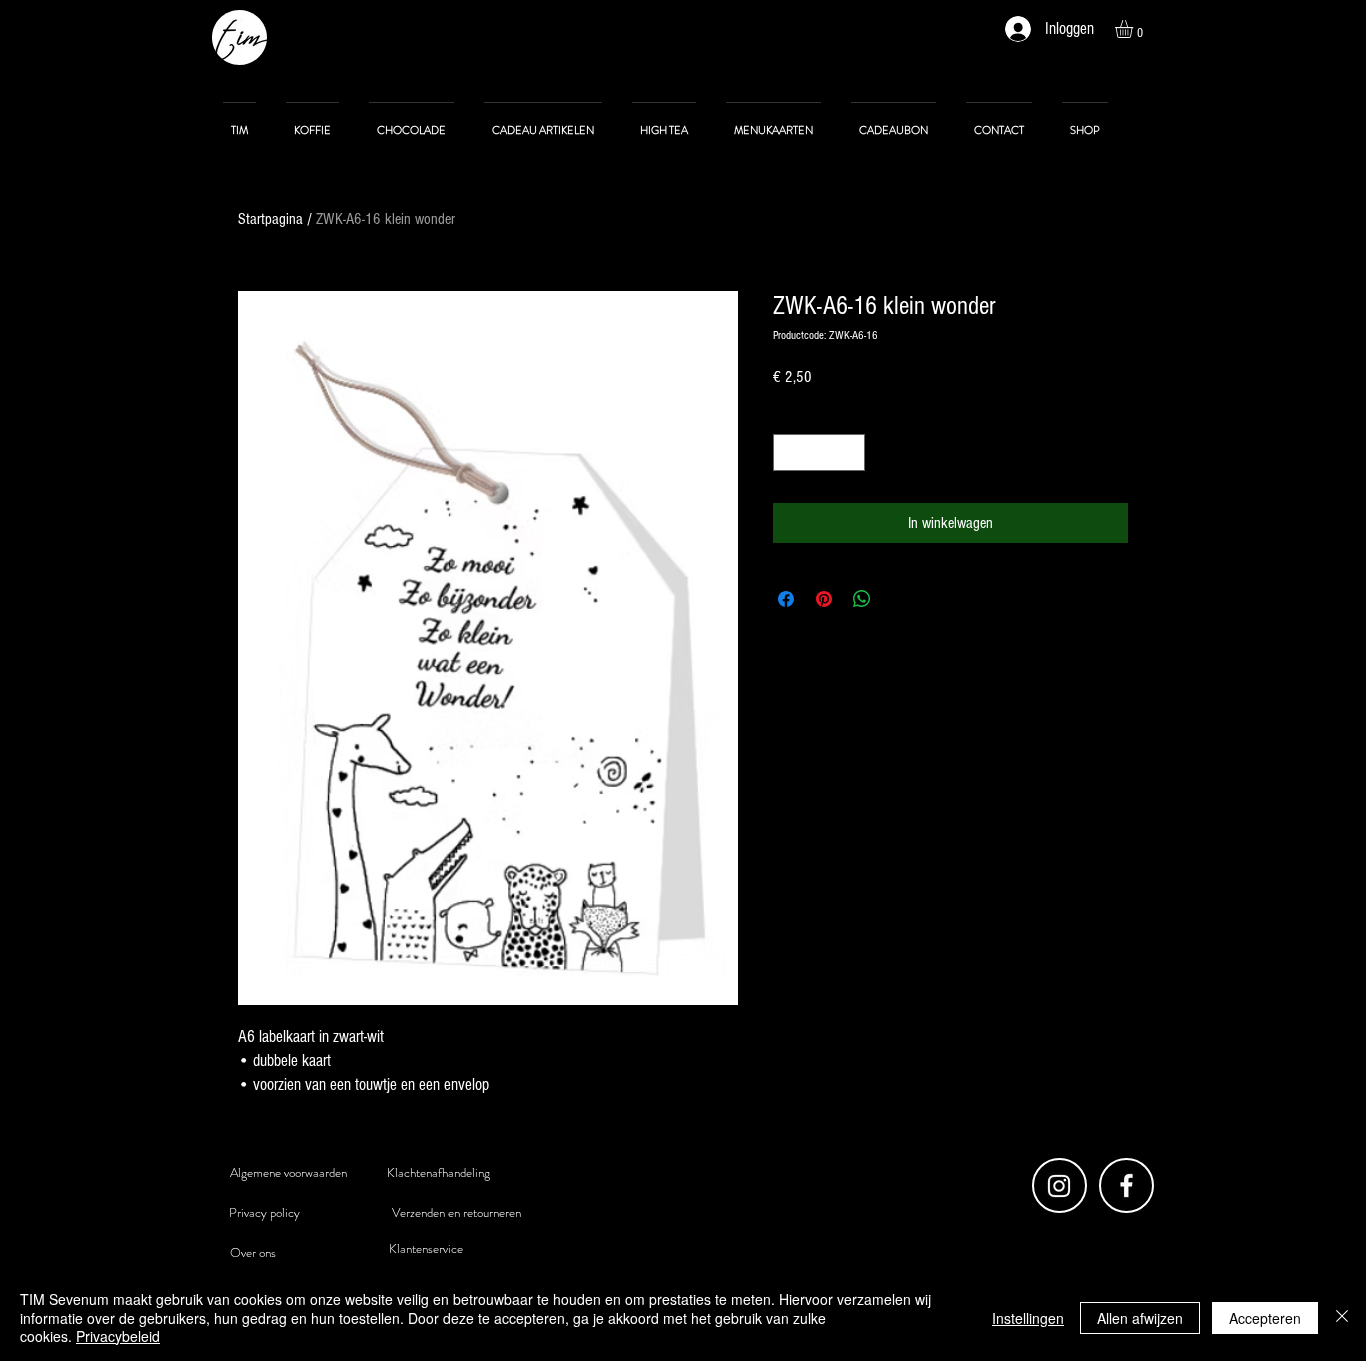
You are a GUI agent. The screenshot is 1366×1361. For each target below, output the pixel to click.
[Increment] (849, 452)
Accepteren (1265, 1318)
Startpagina (270, 219)
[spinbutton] (819, 452)
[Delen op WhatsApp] (862, 599)
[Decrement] (788, 452)
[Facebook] (1126, 1185)
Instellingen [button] (1028, 1318)
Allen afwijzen (1140, 1318)
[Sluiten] (1342, 1317)
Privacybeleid (118, 1336)
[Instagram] (1059, 1186)
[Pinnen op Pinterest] (824, 599)
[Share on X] (900, 599)
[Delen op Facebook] (786, 599)
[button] (1134, 29)
